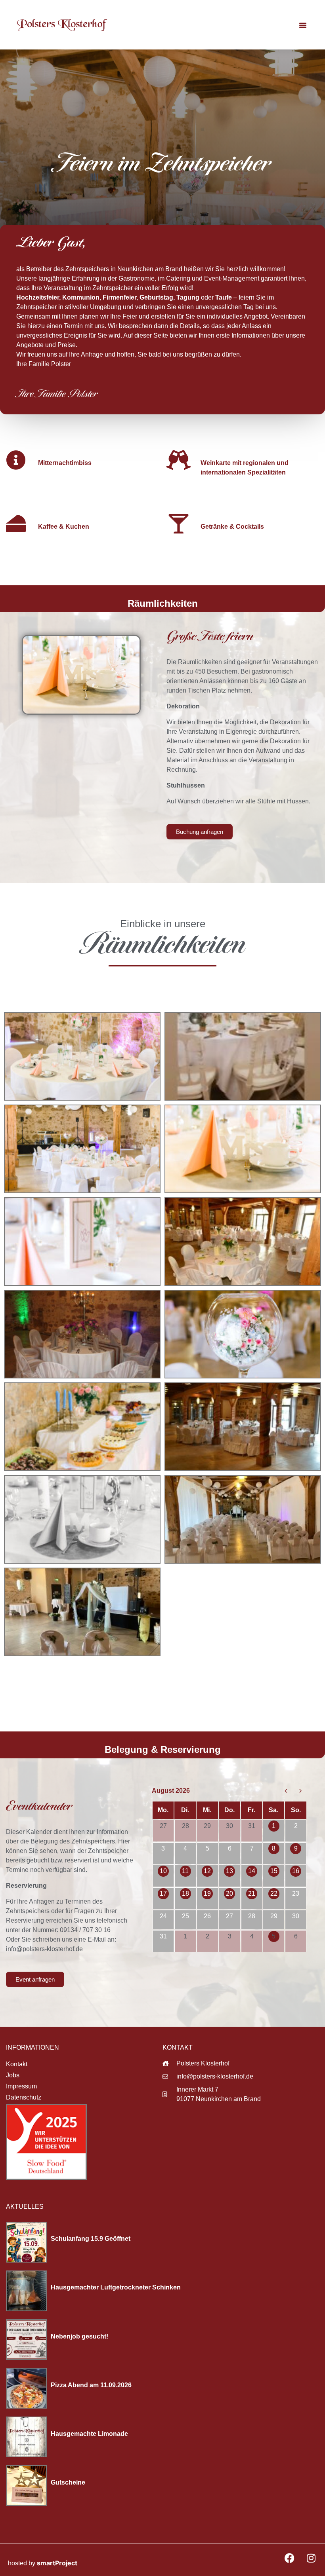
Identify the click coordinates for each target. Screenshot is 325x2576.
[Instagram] (311, 2558)
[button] (303, 25)
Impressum (21, 2086)
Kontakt (17, 2064)
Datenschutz (24, 2097)
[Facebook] (289, 2558)
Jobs (13, 2075)
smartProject (57, 2563)
